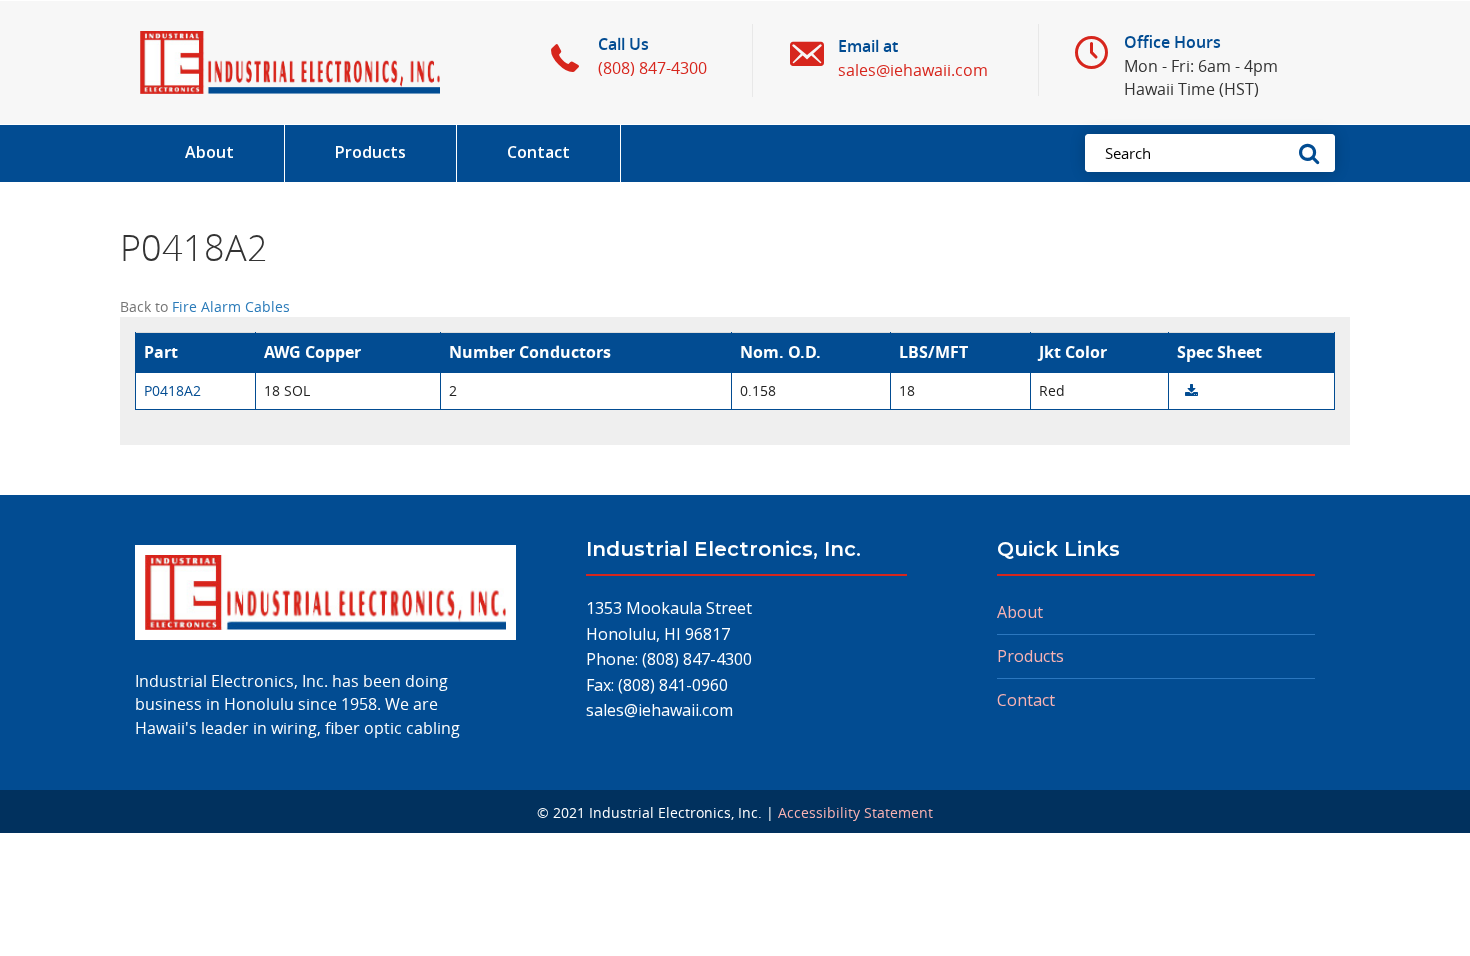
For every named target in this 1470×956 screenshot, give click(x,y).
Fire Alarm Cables (231, 306)
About (1020, 612)
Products (1030, 656)
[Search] (1315, 153)
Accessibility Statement (855, 812)
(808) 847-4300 (697, 659)
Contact (1026, 700)
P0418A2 (172, 390)
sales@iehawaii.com (659, 710)
